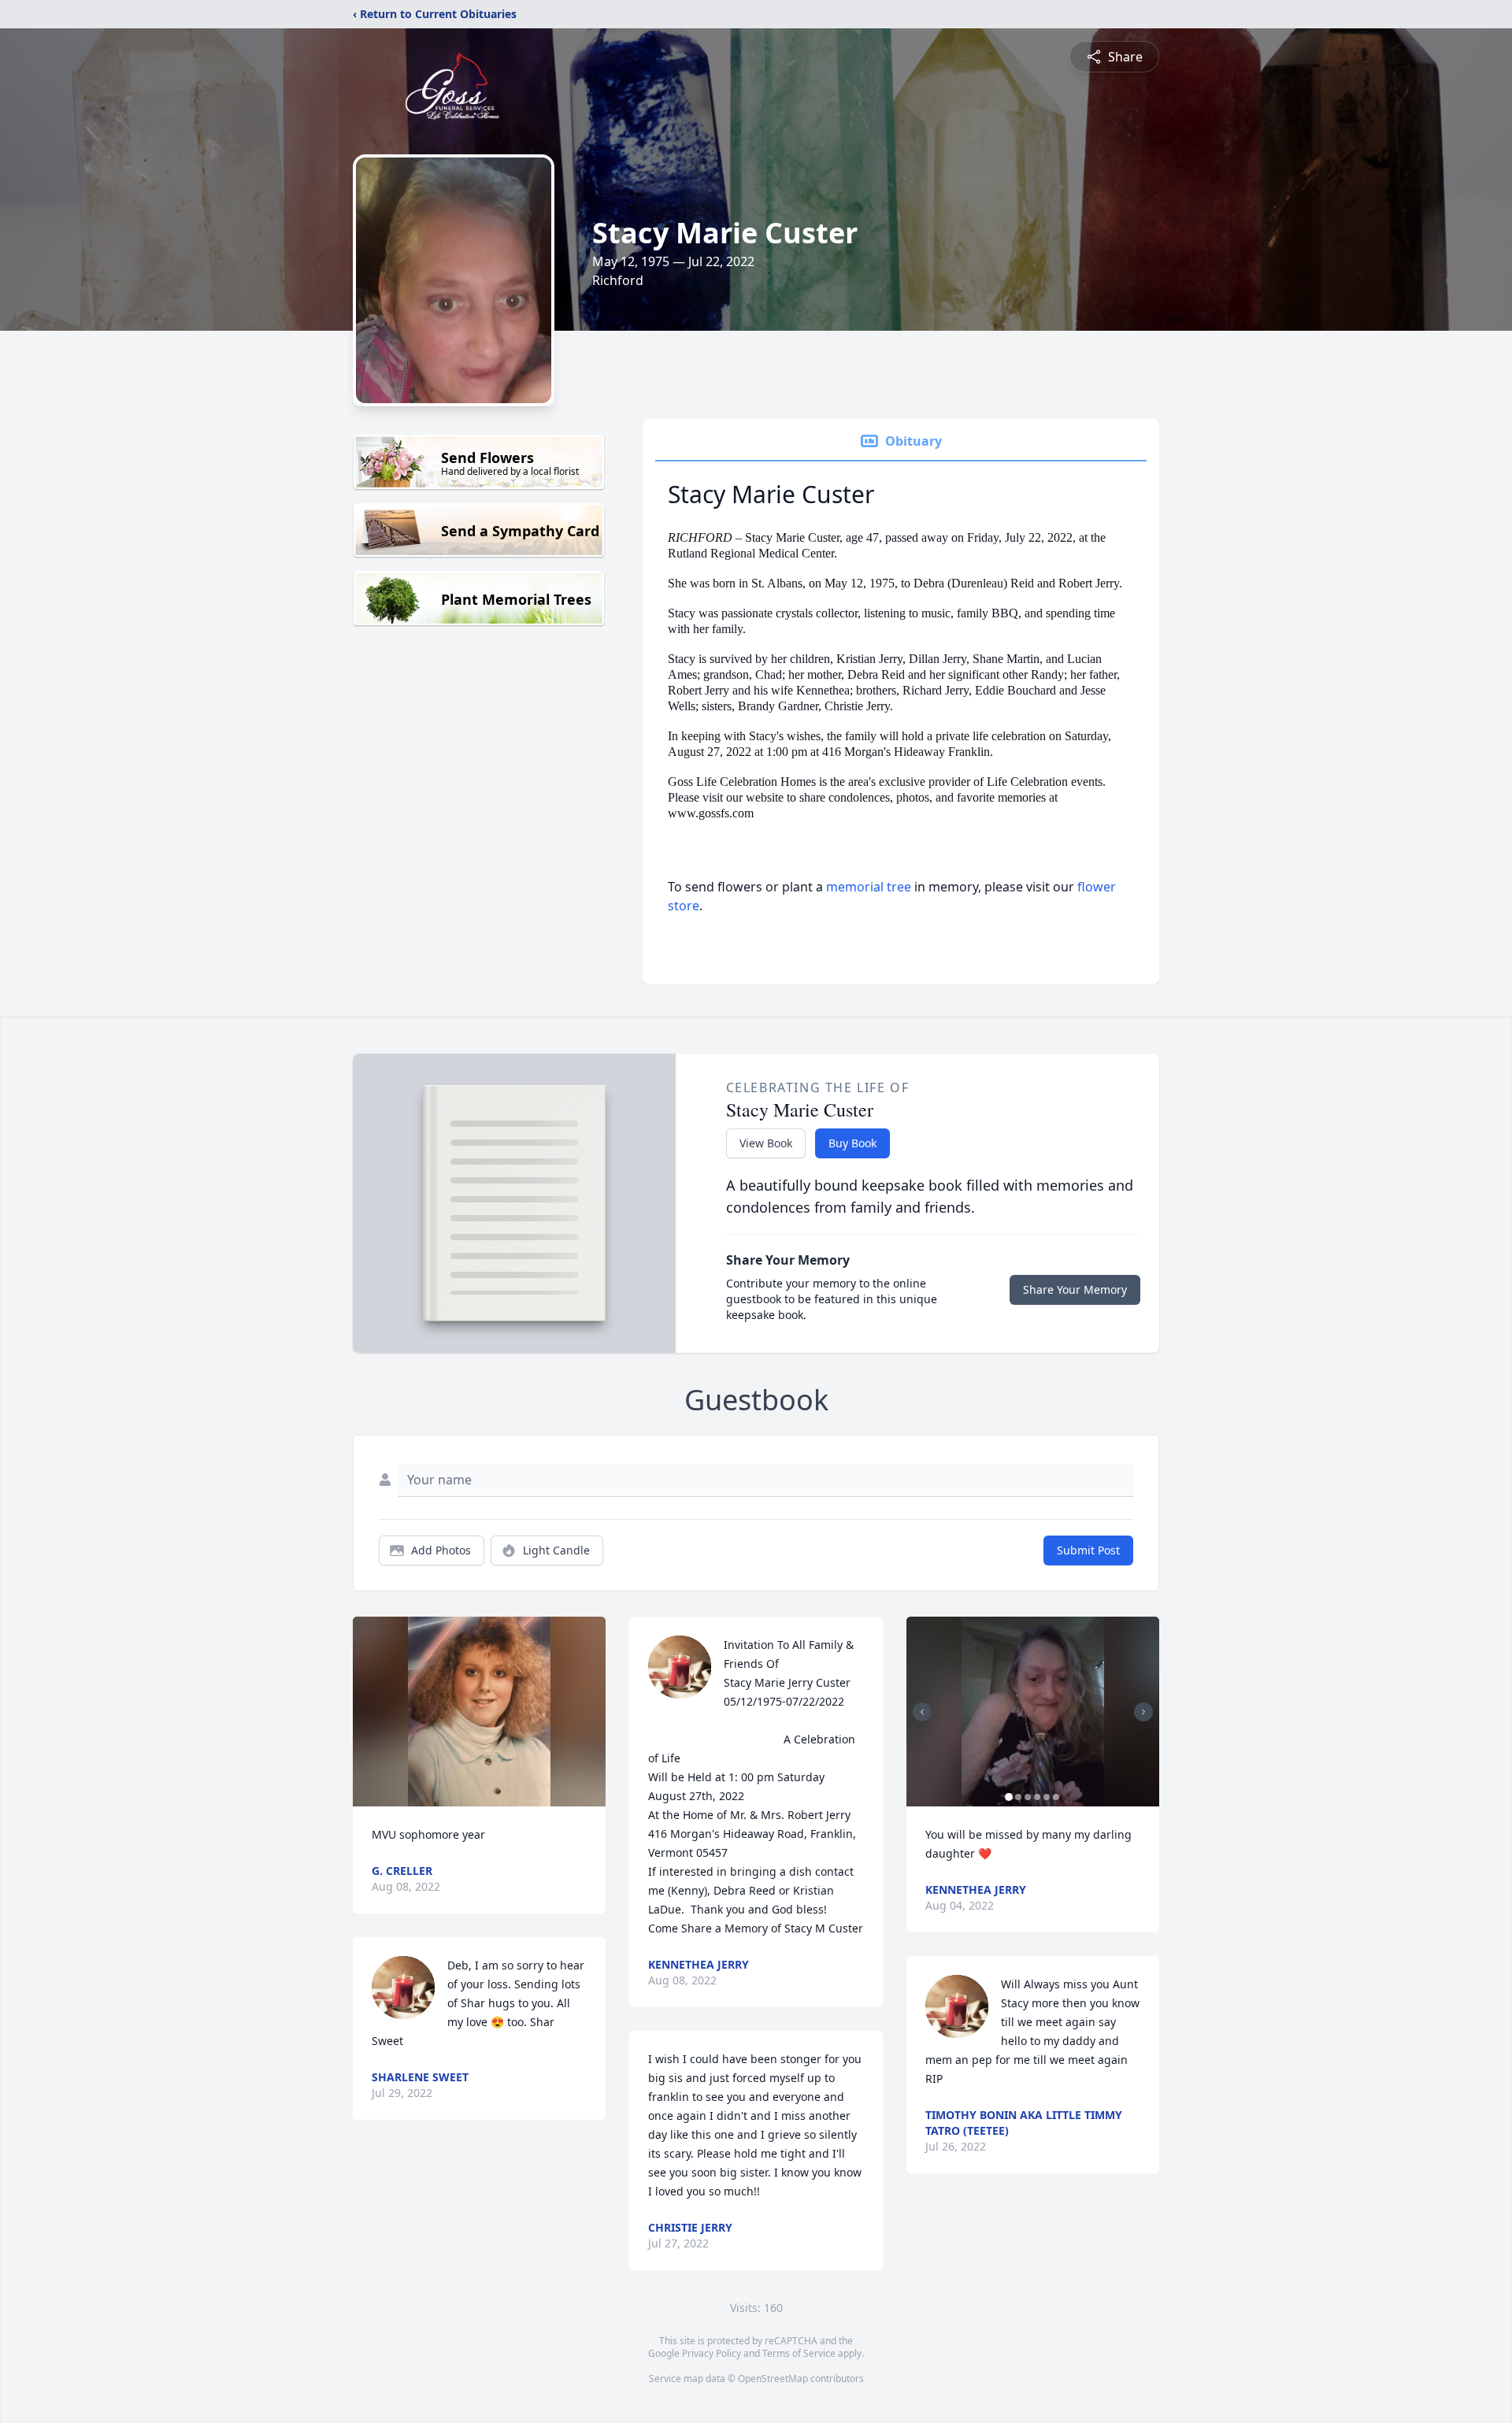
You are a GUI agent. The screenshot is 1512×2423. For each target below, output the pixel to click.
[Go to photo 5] (1047, 1797)
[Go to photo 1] (1009, 1797)
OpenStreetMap (773, 2379)
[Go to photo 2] (1018, 1797)
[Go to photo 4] (1037, 1797)
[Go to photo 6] (1056, 1797)
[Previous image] (922, 1712)
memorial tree (869, 887)
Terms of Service (799, 2353)
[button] (479, 1712)
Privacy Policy (712, 2353)
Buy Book (852, 1143)
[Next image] (1143, 1712)
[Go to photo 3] (1028, 1797)
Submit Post (1088, 1550)
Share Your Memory (1075, 1289)
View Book (766, 1143)
